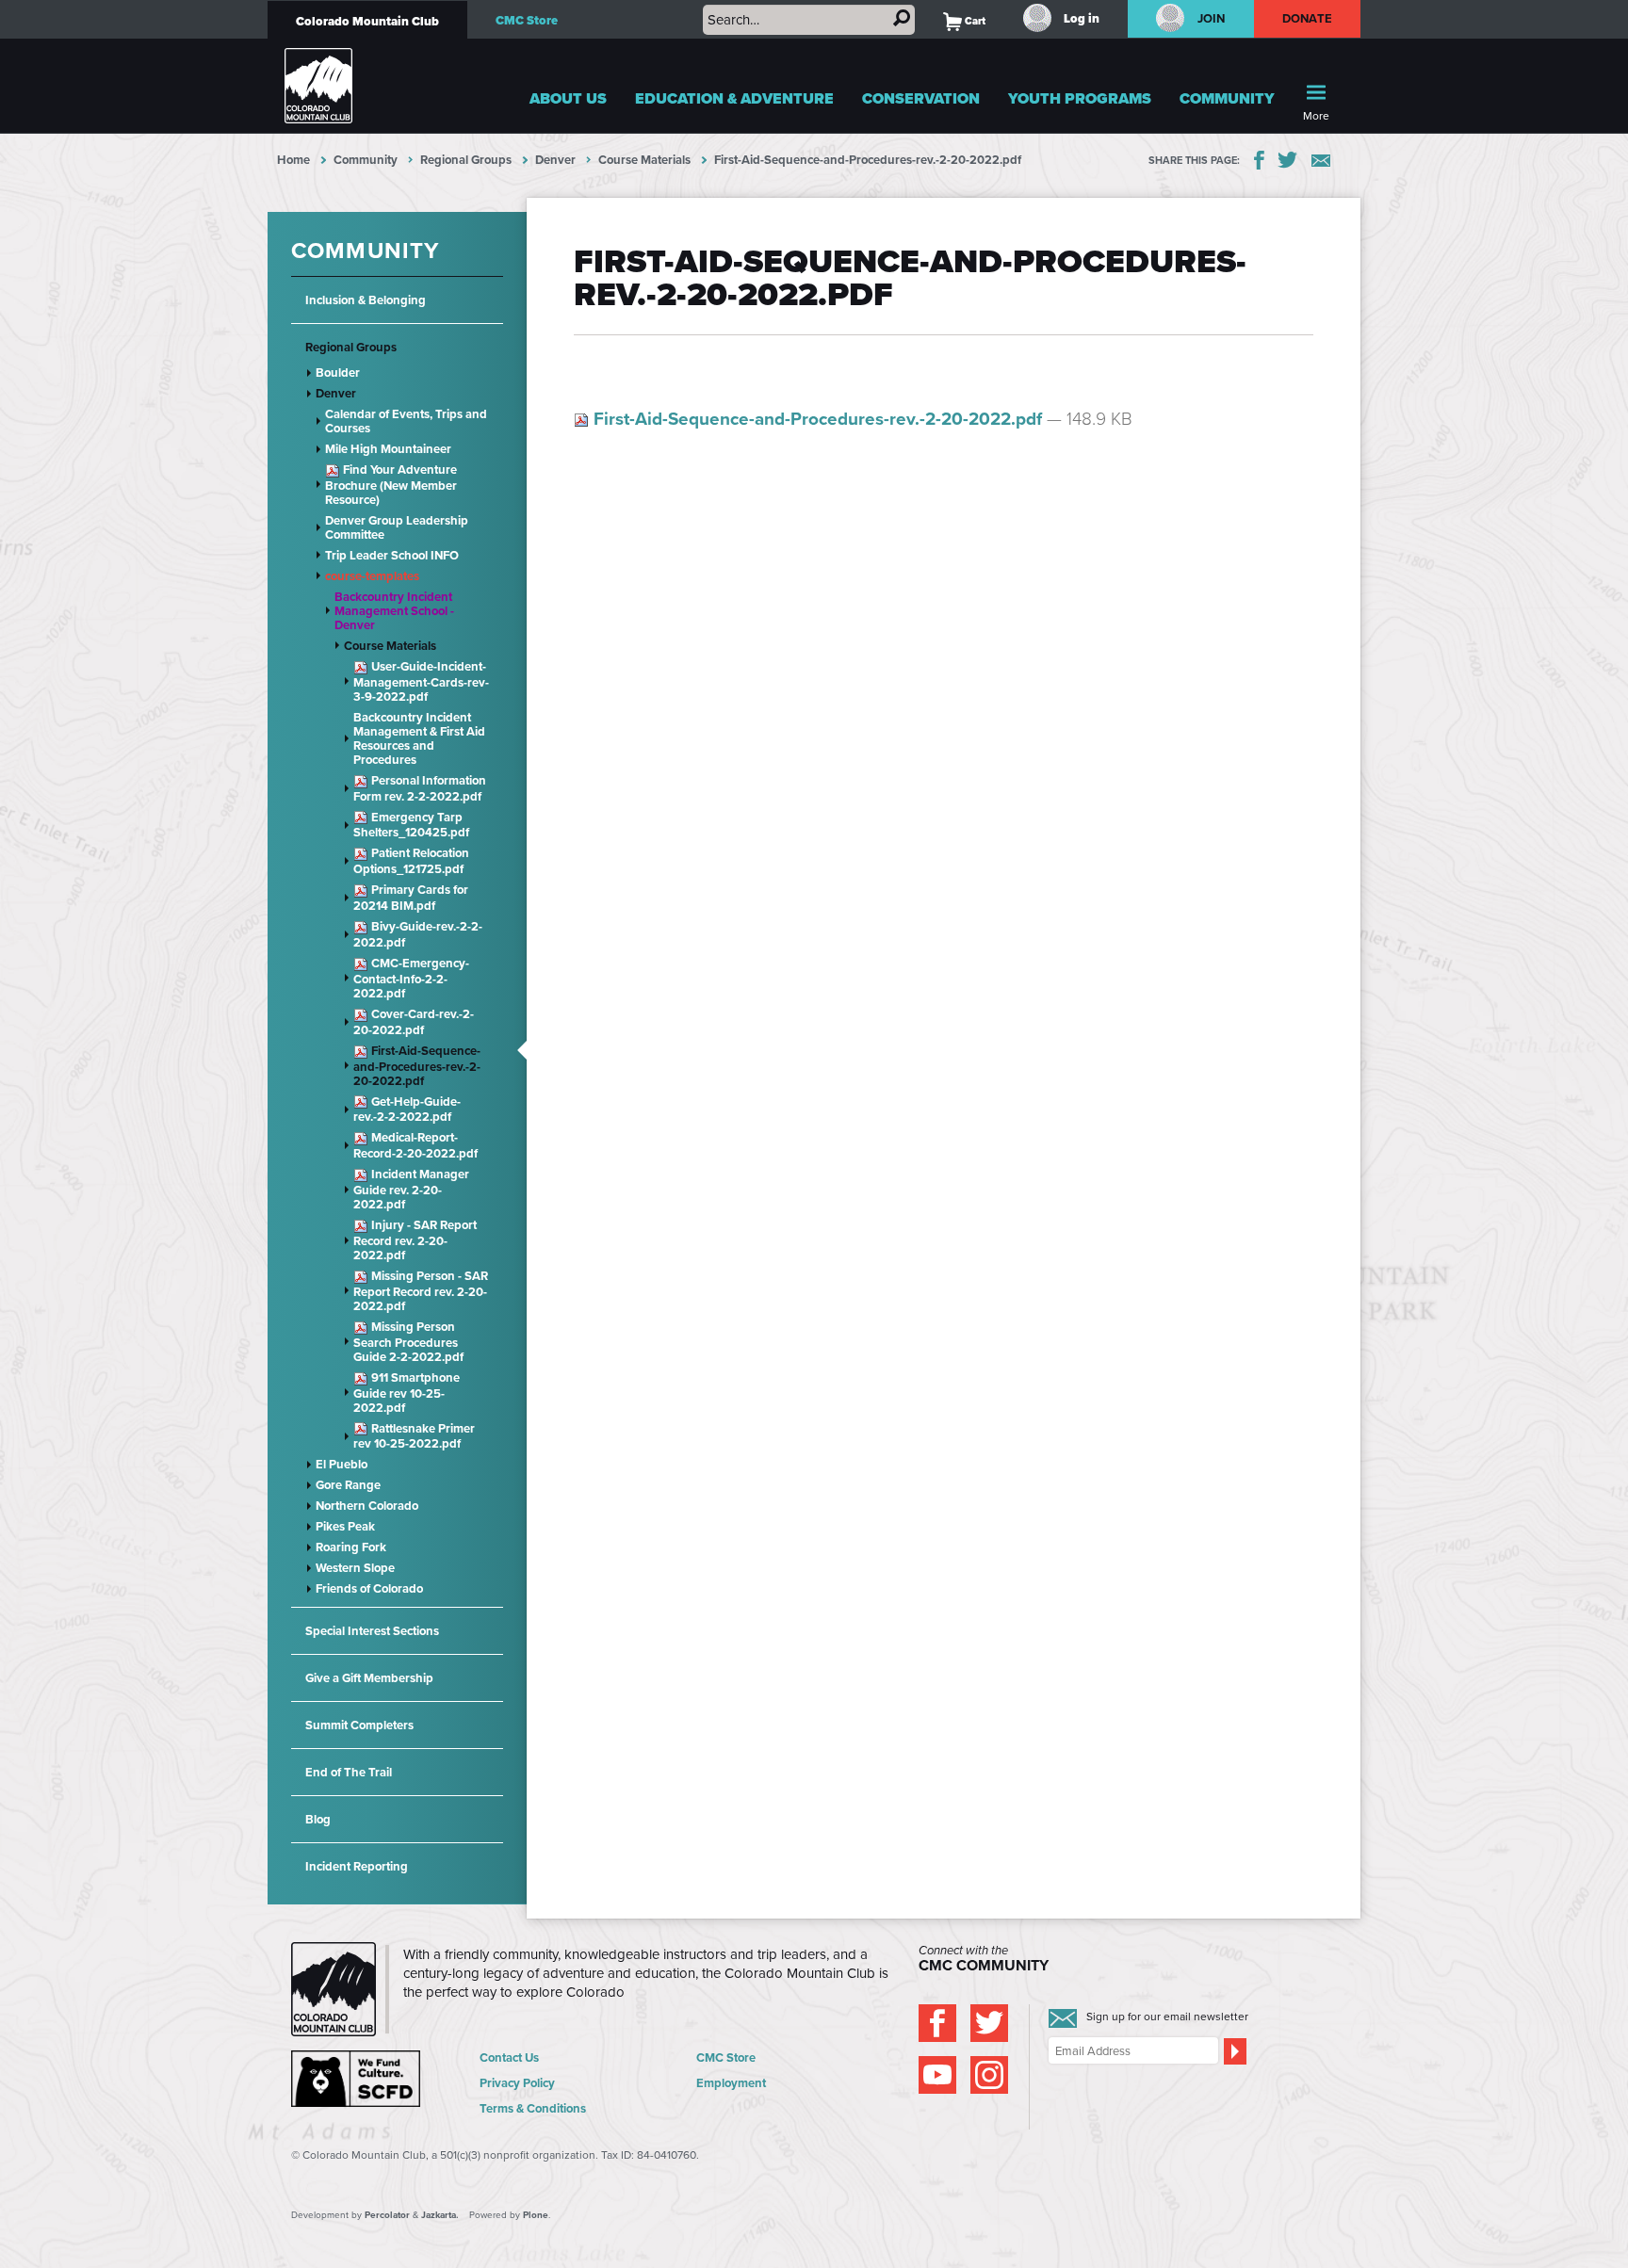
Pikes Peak (345, 1526)
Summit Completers (359, 1725)
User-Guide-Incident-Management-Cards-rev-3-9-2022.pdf (421, 681)
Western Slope (355, 1568)
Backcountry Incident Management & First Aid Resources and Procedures (419, 738)
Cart (964, 21)
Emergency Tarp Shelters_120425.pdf (411, 825)
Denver (555, 160)
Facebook (1259, 160)
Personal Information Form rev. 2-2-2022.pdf (420, 788)
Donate (1308, 18)
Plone (536, 2215)
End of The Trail (349, 1772)
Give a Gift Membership (369, 1678)
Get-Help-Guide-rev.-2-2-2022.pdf (407, 1110)
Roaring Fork (351, 1547)
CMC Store (527, 20)
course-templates (372, 576)
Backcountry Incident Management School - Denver (394, 611)
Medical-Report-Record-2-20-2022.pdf (415, 1145)
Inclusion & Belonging (366, 300)
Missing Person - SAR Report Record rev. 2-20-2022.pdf (421, 1291)
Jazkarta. (440, 2215)
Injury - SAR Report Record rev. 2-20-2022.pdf (415, 1240)
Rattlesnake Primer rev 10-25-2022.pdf (414, 1436)
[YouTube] (937, 2075)
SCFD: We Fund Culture (357, 2079)
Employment (731, 2083)
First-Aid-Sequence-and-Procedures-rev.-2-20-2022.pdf (417, 1066)
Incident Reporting (357, 1866)
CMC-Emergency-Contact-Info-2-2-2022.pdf (411, 978)
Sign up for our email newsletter (1167, 2017)
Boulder (338, 373)
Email (1321, 161)
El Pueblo (342, 1464)
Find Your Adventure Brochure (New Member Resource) (391, 485)
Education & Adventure (734, 98)
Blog (318, 1819)
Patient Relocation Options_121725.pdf (411, 861)
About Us (568, 98)
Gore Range (348, 1485)
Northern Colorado (367, 1506)
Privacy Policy (517, 2083)
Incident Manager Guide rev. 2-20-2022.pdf (411, 1189)
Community (1227, 98)
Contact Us (509, 2057)
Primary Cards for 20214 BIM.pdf (411, 898)
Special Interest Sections (372, 1631)
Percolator (387, 2215)
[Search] (902, 18)
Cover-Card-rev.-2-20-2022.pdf (414, 1022)
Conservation (921, 98)
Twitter (1288, 160)
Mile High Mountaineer (388, 449)
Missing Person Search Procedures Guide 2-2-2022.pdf (408, 1342)
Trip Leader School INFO (392, 555)
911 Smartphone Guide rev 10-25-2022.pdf (407, 1393)
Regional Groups (466, 160)
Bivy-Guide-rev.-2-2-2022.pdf (418, 934)
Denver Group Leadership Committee (397, 527)
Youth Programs (1080, 98)
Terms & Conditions (533, 2108)
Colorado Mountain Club (367, 21)
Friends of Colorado (369, 1588)
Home (293, 160)
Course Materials (644, 160)
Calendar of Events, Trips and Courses (406, 421)
